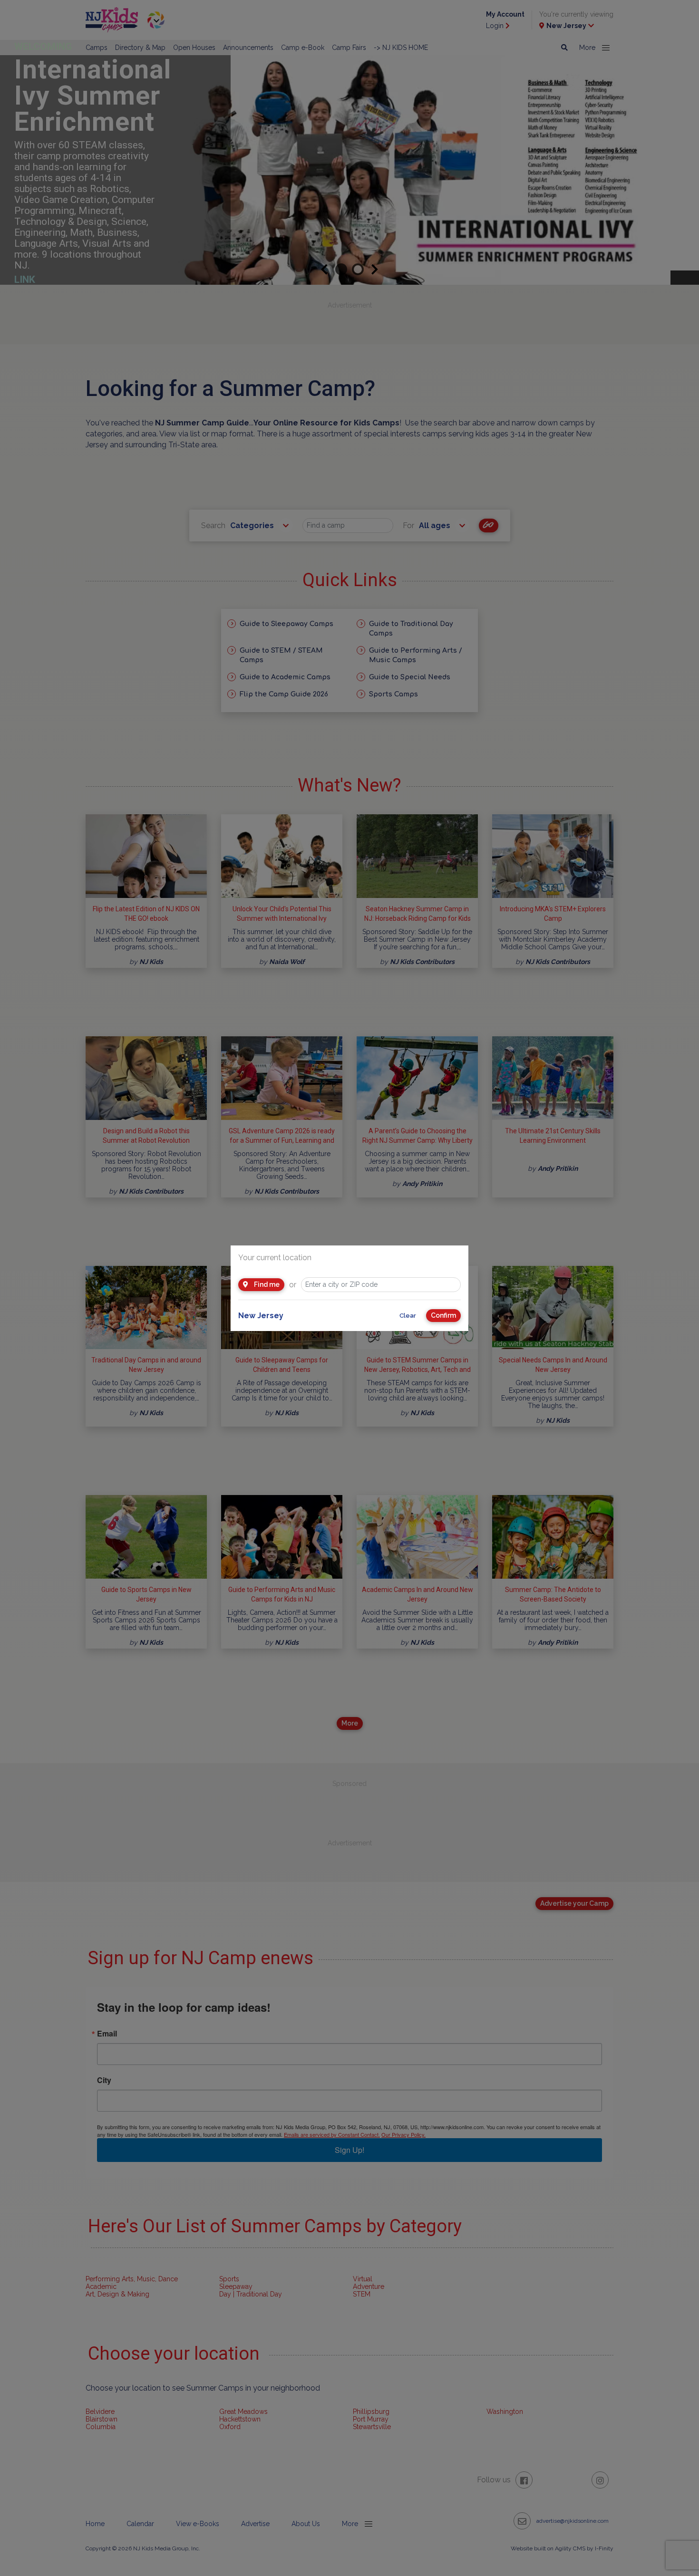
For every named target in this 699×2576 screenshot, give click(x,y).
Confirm (443, 1315)
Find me (266, 1284)
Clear (408, 1316)
